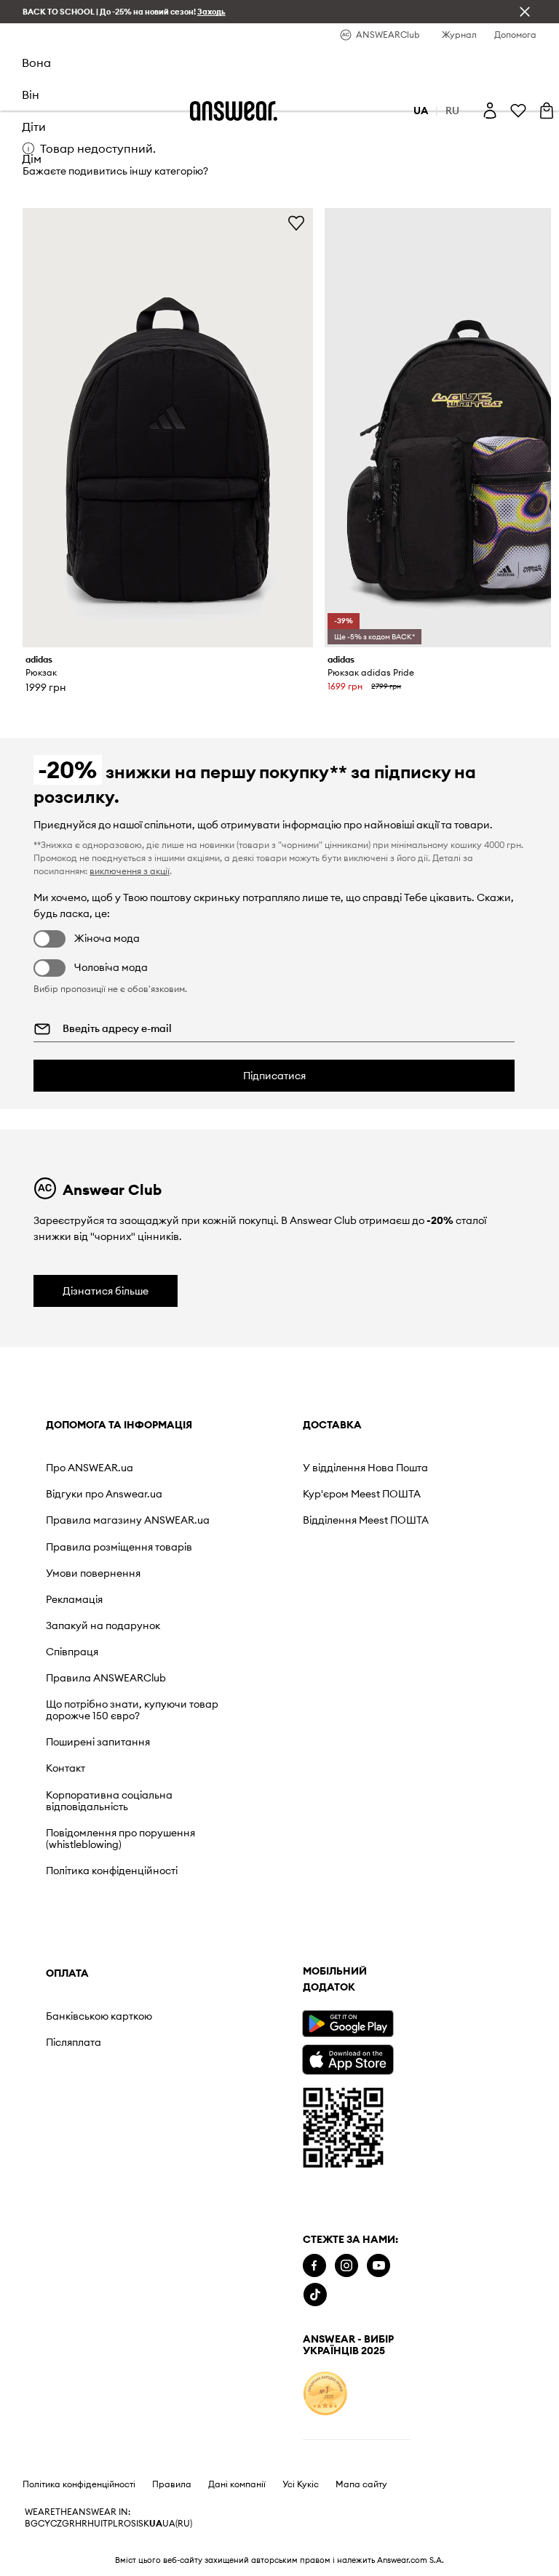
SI (135, 2524)
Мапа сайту (361, 2484)
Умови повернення (93, 1573)
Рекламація (74, 1599)
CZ (56, 2524)
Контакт (66, 1768)
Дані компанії (237, 2484)
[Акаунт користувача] (490, 111)
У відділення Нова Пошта (365, 1468)
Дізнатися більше (106, 1291)
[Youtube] (378, 2266)
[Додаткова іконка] (325, 2393)
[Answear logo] (234, 111)
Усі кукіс (301, 2484)
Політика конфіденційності (112, 1871)
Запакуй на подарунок (103, 1625)
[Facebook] (314, 2266)
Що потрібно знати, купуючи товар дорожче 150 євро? (132, 1710)
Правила (172, 2484)
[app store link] (348, 2058)
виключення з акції (130, 871)
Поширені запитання (98, 1742)
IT (104, 2524)
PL (113, 2524)
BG (31, 2524)
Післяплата (74, 2042)
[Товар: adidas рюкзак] (168, 428)
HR (81, 2524)
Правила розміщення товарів (119, 1547)
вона (36, 63)
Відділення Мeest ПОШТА (366, 1520)
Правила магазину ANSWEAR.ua (128, 1520)
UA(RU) (177, 2524)
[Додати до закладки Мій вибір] (296, 223)
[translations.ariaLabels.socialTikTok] (315, 2295)
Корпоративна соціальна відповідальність (109, 1801)
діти (34, 127)
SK (144, 2524)
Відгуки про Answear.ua (104, 1494)
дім (32, 159)
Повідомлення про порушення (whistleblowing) (120, 1839)
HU (94, 2524)
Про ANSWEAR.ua (90, 1468)
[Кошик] (547, 111)
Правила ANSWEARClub (106, 1678)
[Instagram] (346, 2266)
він (31, 95)
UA (156, 2524)
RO (124, 2524)
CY (44, 2524)
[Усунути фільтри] (525, 12)
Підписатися (274, 1076)
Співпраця (72, 1652)
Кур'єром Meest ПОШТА (362, 1494)
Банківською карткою (99, 2016)
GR (68, 2524)
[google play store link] (348, 2024)
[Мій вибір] (518, 111)
